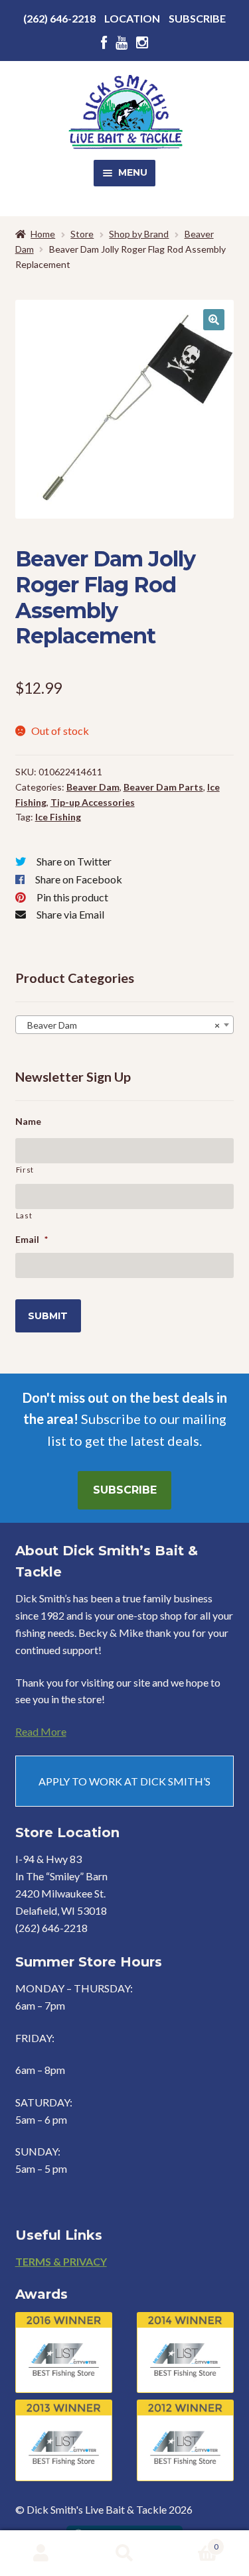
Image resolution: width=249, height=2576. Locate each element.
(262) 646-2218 (59, 18)
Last (24, 1215)
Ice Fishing (58, 817)
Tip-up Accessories (93, 802)
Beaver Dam (93, 787)
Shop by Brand (139, 234)
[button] (214, 320)
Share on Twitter (74, 861)
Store (82, 234)
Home (43, 234)
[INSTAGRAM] (142, 43)
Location (132, 18)
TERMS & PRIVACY (61, 2261)
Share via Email (70, 914)
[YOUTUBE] (122, 43)
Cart (192, 2542)
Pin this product (72, 897)
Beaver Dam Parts (163, 787)
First (25, 1170)
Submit (48, 1316)
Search (124, 2553)
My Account (41, 2553)
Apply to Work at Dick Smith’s (124, 1781)
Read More (41, 1731)
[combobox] (125, 1025)
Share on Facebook (79, 879)
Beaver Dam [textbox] (121, 1025)
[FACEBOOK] (104, 43)
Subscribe (197, 18)
